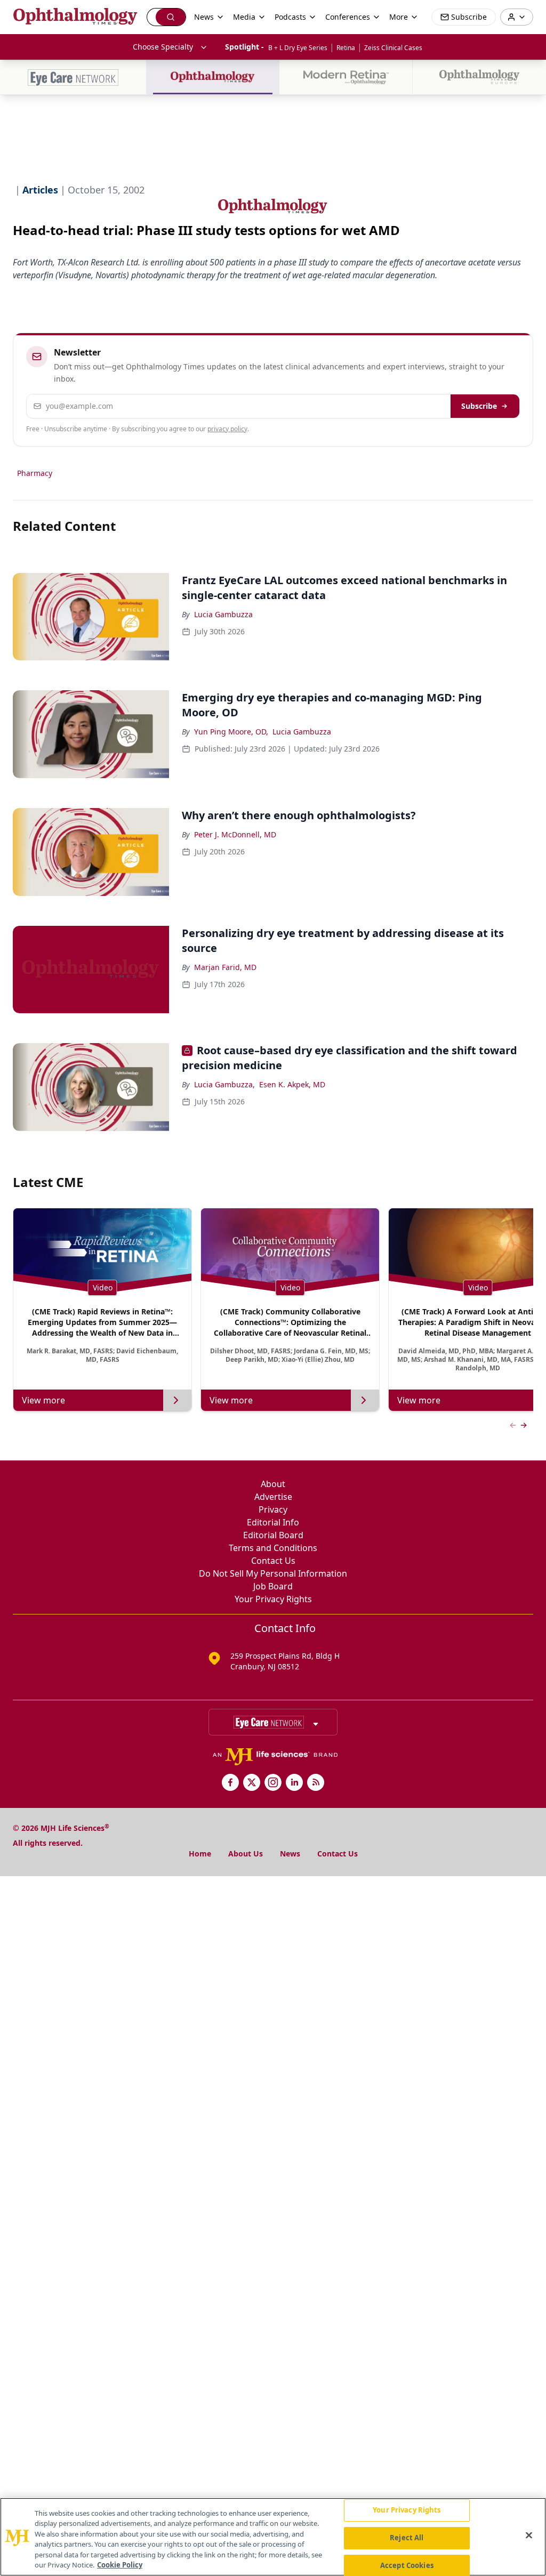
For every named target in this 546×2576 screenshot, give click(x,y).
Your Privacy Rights (273, 1599)
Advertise (273, 1497)
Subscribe (479, 406)
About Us (246, 1854)
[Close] (529, 2535)
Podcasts (290, 17)
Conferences (348, 17)
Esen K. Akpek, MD (292, 1084)
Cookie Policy (120, 2565)
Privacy (273, 1509)
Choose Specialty (163, 47)
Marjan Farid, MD (225, 967)
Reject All (407, 2538)
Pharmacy (35, 473)
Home (200, 1854)
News (290, 1854)
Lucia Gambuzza (223, 614)
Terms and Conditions (273, 1548)
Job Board (273, 1586)
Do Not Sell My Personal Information (273, 1573)
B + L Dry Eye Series (298, 48)
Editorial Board (273, 1535)
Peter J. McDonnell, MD (235, 834)
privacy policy (227, 429)
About (273, 1484)
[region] (273, 2537)
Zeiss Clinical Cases (393, 48)
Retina (346, 48)
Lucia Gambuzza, (224, 1084)
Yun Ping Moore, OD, (231, 732)
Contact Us (273, 1561)
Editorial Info (273, 1522)
